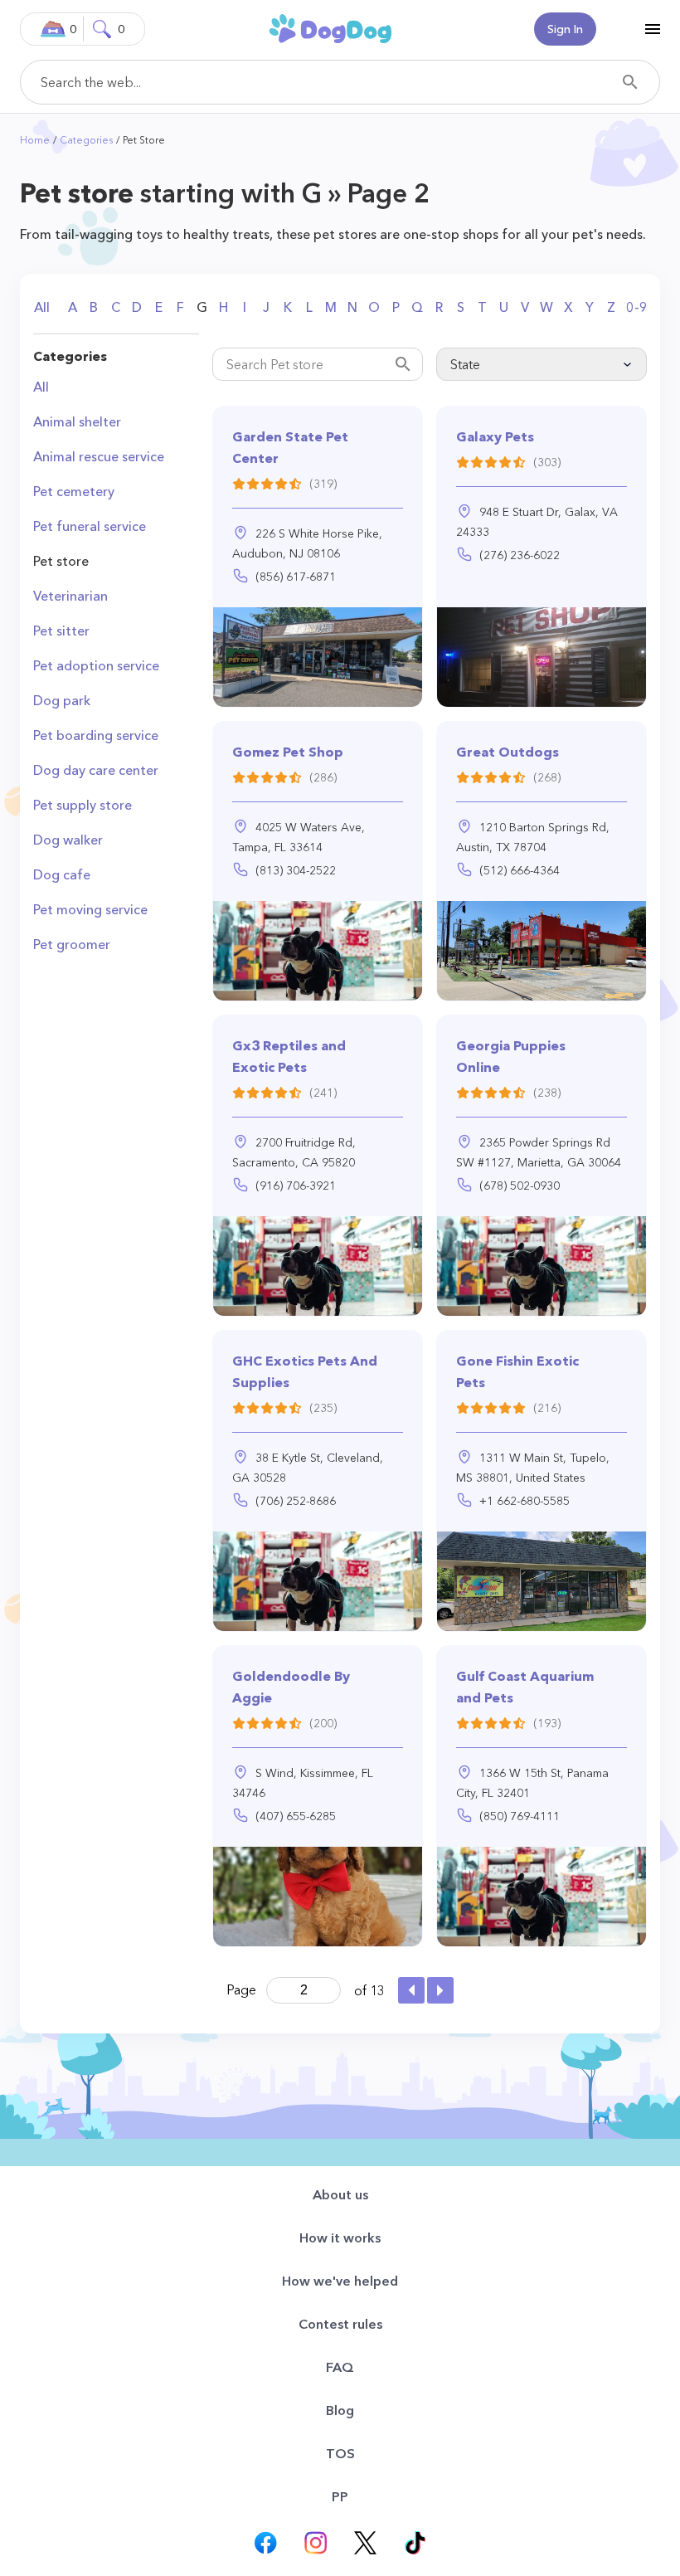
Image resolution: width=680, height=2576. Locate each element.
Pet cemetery (74, 491)
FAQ (340, 2367)
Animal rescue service (99, 456)
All (42, 307)
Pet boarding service (96, 735)
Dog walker (68, 840)
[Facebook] (265, 2543)
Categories (86, 140)
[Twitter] (365, 2543)
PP (340, 2496)
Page (241, 1989)
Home (35, 140)
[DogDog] (330, 28)
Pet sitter (61, 631)
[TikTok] (415, 2543)
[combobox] (340, 82)
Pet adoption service (96, 665)
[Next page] (440, 1990)
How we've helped (340, 2281)
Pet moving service (90, 909)
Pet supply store (83, 805)
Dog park (62, 700)
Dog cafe (62, 874)
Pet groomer (72, 944)
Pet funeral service (90, 526)
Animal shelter (77, 421)
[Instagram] (315, 2543)
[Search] (630, 82)
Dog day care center (96, 770)
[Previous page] (411, 1990)
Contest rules (340, 2324)
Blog (340, 2410)
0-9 (637, 307)
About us (340, 2194)
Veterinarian (70, 596)
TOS (340, 2453)
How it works (340, 2238)
